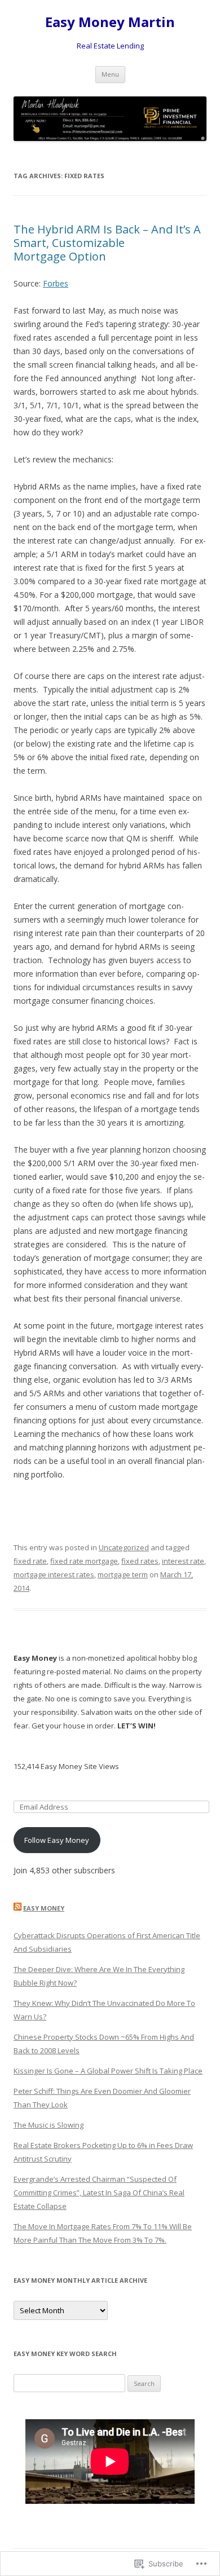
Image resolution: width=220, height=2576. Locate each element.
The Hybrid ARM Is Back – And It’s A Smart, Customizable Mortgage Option (107, 243)
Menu (110, 74)
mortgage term (123, 1574)
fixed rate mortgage (84, 1561)
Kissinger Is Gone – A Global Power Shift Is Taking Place (108, 2071)
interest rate (183, 1561)
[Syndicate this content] (17, 1908)
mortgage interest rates (54, 1574)
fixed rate (30, 1561)
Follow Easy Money (57, 1840)
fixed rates (140, 1561)
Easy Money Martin (110, 22)
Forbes (56, 283)
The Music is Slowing (49, 2125)
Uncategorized (124, 1547)
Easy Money (44, 1908)
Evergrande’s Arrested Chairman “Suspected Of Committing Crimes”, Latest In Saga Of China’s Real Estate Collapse (99, 2193)
